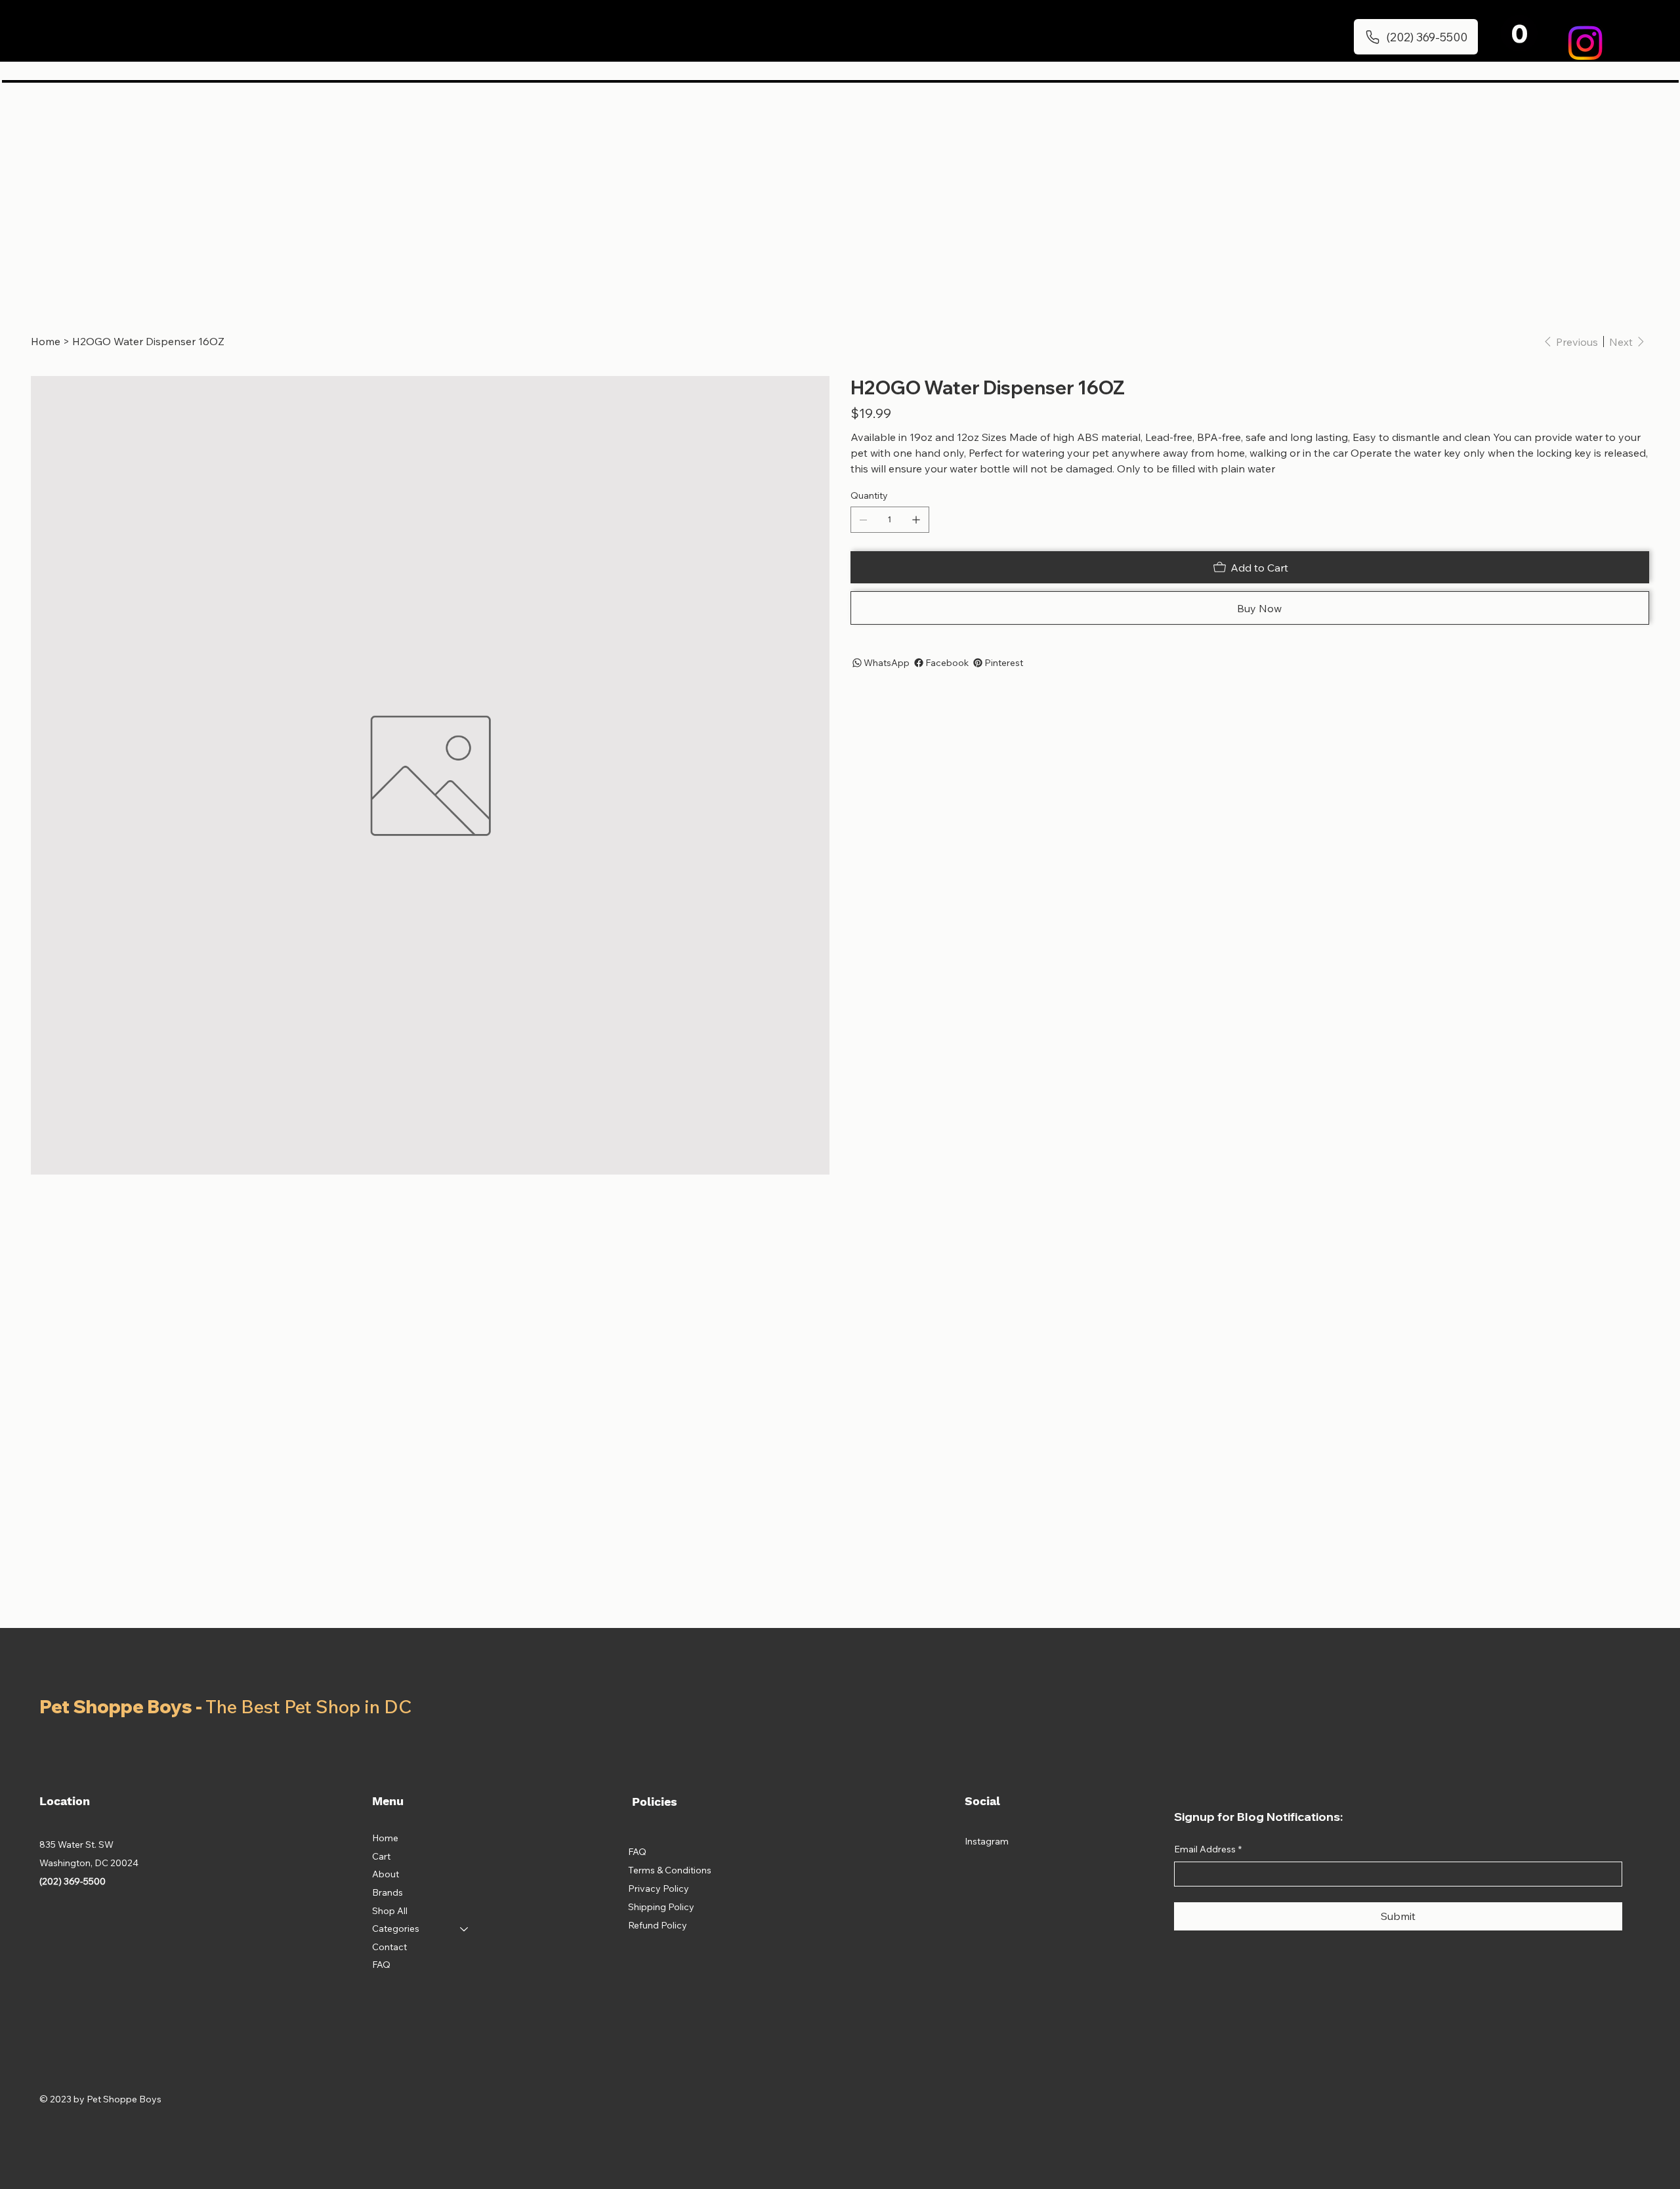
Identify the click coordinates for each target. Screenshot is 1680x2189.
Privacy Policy (659, 1888)
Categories (396, 1928)
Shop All (390, 1911)
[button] (1519, 33)
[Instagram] (1585, 43)
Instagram (987, 1841)
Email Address (1208, 1849)
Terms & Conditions (670, 1870)
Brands (388, 1892)
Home (385, 1838)
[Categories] (465, 1929)
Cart (381, 1856)
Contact (389, 1947)
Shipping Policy (661, 1907)
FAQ (381, 1965)
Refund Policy (658, 1925)
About (386, 1874)
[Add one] (916, 520)
